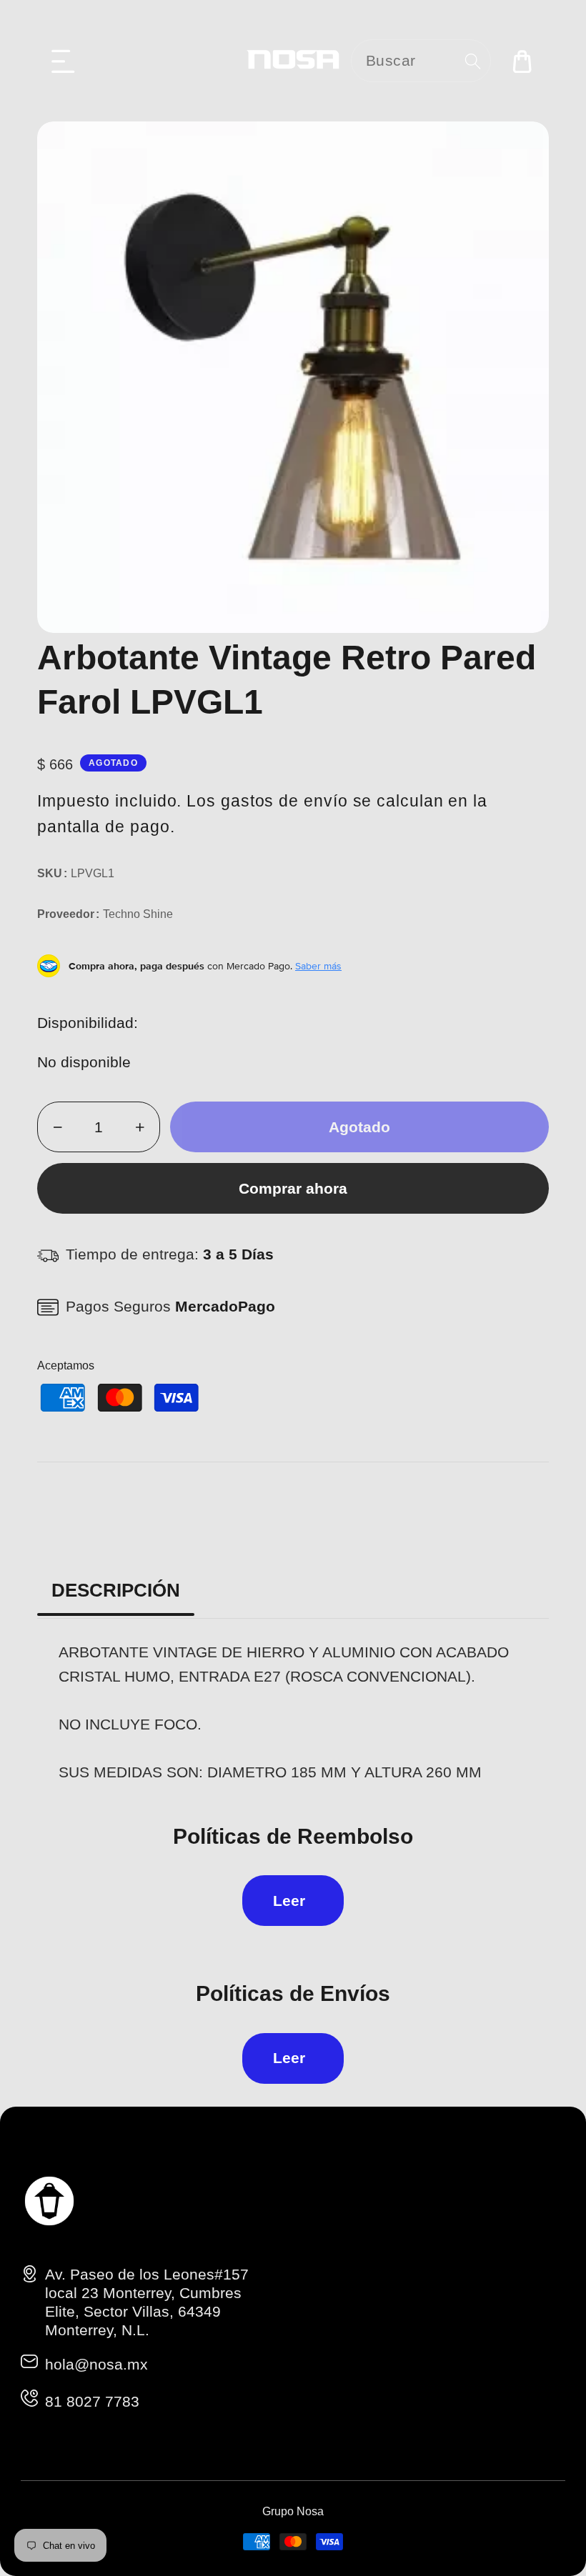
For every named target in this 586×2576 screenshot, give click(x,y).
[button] (64, 61)
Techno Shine (138, 914)
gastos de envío (284, 801)
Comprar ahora (293, 1188)
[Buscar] (473, 61)
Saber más (318, 966)
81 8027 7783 (92, 2401)
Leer (289, 1901)
